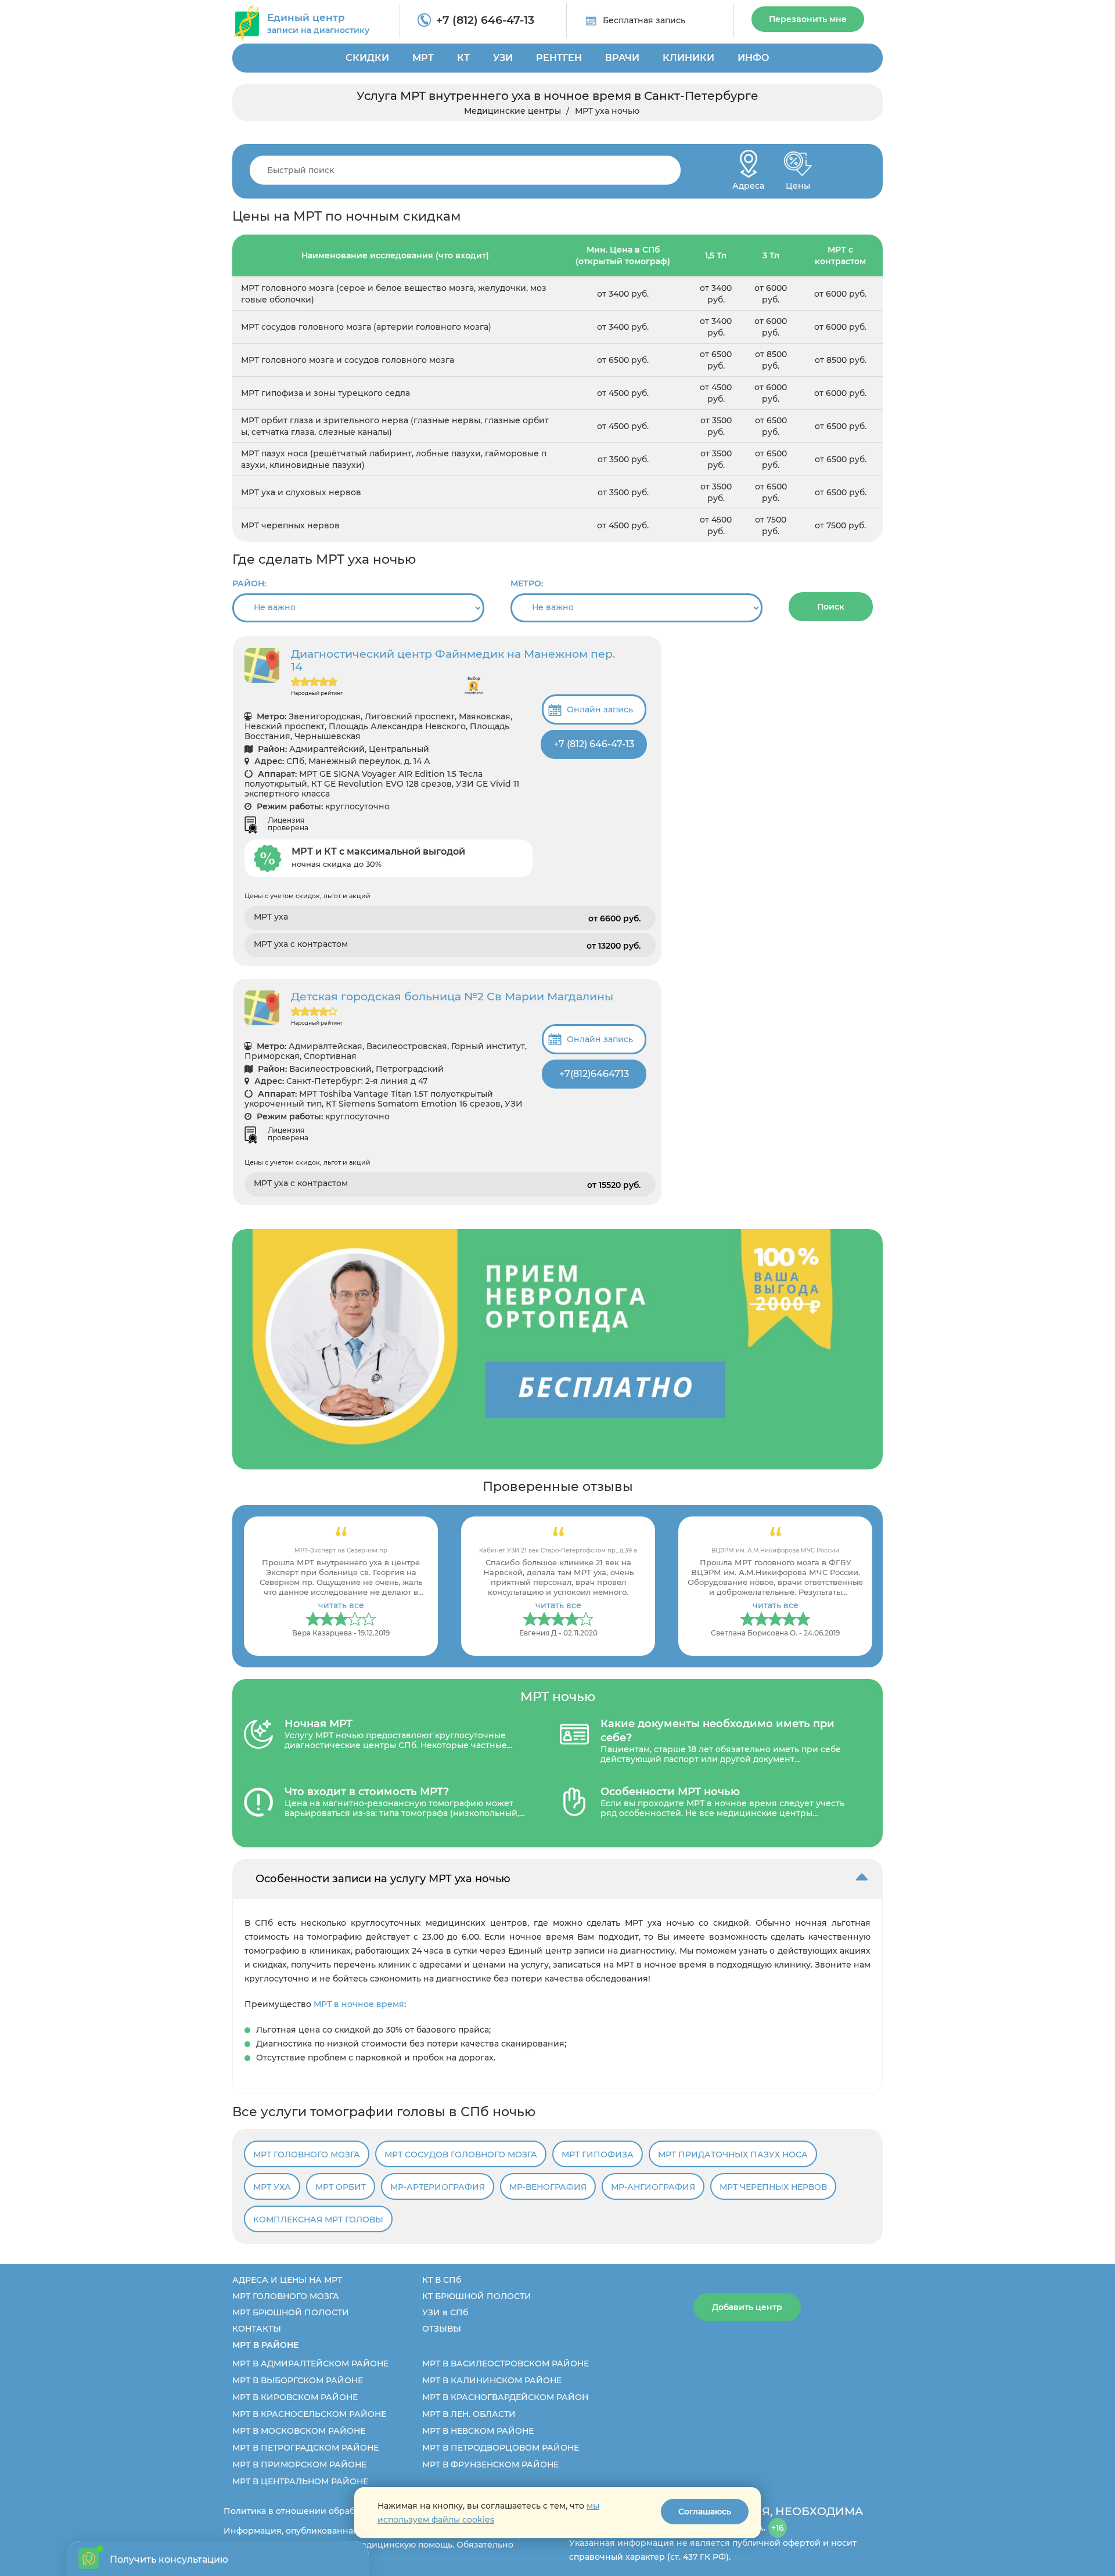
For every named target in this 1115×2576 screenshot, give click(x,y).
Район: (249, 583)
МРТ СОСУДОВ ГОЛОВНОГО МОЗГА (461, 2155)
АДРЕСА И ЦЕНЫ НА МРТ (287, 2280)
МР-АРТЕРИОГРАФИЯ (438, 2187)
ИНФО (753, 58)
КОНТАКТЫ (257, 2329)
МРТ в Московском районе (299, 2431)
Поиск (831, 607)
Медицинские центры (512, 111)
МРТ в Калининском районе (492, 2380)
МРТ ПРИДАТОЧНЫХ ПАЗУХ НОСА (733, 2155)
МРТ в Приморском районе (299, 2465)
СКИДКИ (367, 58)
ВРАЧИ (622, 58)
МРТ (423, 58)
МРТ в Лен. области (469, 2414)
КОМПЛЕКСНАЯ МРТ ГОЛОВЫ (318, 2220)
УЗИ (503, 58)
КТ (463, 58)
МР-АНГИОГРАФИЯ (653, 2187)
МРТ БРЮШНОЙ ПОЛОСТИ (291, 2312)
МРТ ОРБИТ (341, 2187)
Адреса (748, 183)
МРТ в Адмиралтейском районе (310, 2364)
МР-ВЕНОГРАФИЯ (548, 2187)
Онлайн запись (600, 709)
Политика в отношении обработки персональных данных (349, 2511)
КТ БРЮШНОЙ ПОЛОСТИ (477, 2296)
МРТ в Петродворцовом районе (501, 2448)
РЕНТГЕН (559, 58)
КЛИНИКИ (688, 58)
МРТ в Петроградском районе (305, 2448)
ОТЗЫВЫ (442, 2329)
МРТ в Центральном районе (300, 2481)
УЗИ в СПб (445, 2312)
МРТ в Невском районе (478, 2431)
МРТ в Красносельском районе (309, 2414)
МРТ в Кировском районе (295, 2397)
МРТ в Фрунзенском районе (490, 2465)
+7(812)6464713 (594, 1074)
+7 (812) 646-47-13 (485, 20)
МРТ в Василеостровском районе (506, 2364)
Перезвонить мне (808, 19)
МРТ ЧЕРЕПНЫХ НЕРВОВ (773, 2187)
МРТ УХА (272, 2187)
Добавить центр (747, 2307)
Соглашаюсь (705, 2512)
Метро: (527, 583)
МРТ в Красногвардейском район (505, 2397)
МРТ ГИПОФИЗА (598, 2155)
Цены (798, 183)
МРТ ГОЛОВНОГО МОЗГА (307, 2155)
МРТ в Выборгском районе (298, 2380)
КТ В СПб (442, 2280)
